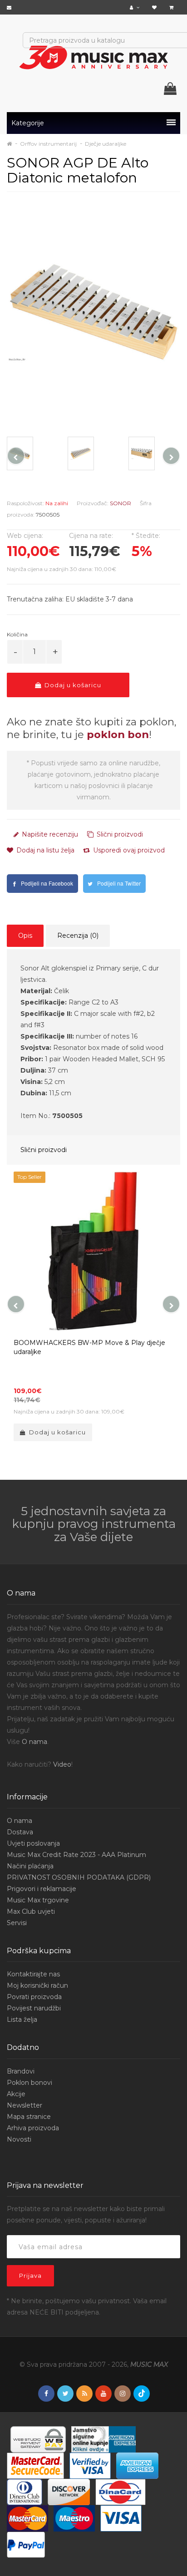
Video (62, 1764)
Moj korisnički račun (37, 1985)
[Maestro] (74, 2518)
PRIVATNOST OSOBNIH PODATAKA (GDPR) (79, 1877)
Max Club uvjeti (31, 1911)
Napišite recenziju (49, 834)
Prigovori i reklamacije (42, 1889)
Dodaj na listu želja (44, 850)
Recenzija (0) (78, 936)
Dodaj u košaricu (72, 685)
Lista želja (22, 2019)
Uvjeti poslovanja (33, 1843)
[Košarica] (172, 7)
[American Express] (137, 2465)
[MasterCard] (27, 2518)
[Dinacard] (121, 2492)
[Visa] (121, 2518)
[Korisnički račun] (136, 7)
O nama (34, 1742)
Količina (17, 634)
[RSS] (84, 2394)
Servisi (17, 1923)
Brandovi (21, 2071)
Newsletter (25, 2105)
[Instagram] (123, 2394)
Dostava (20, 1832)
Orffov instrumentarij (48, 144)
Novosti (19, 2139)
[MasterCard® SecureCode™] (35, 2465)
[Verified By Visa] (90, 2465)
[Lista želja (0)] (155, 7)
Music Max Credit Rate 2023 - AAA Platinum (76, 1855)
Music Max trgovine (38, 1900)
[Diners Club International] (25, 2492)
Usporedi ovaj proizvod (128, 850)
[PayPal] (26, 2544)
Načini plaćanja (30, 1866)
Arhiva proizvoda (33, 2128)
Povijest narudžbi (34, 2008)
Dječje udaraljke (106, 144)
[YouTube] (103, 2394)
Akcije (16, 2094)
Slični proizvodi (119, 834)
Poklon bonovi (30, 2083)
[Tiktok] (142, 2394)
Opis (25, 936)
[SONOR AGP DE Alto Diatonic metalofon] (93, 312)
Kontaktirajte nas (33, 1974)
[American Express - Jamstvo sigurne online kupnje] (103, 2439)
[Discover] (69, 2492)
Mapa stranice (29, 2117)
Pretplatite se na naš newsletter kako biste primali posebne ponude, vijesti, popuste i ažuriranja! (86, 2214)
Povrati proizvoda (34, 1997)
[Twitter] (65, 2394)
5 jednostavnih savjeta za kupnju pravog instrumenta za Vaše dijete (94, 1524)
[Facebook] (46, 2394)
